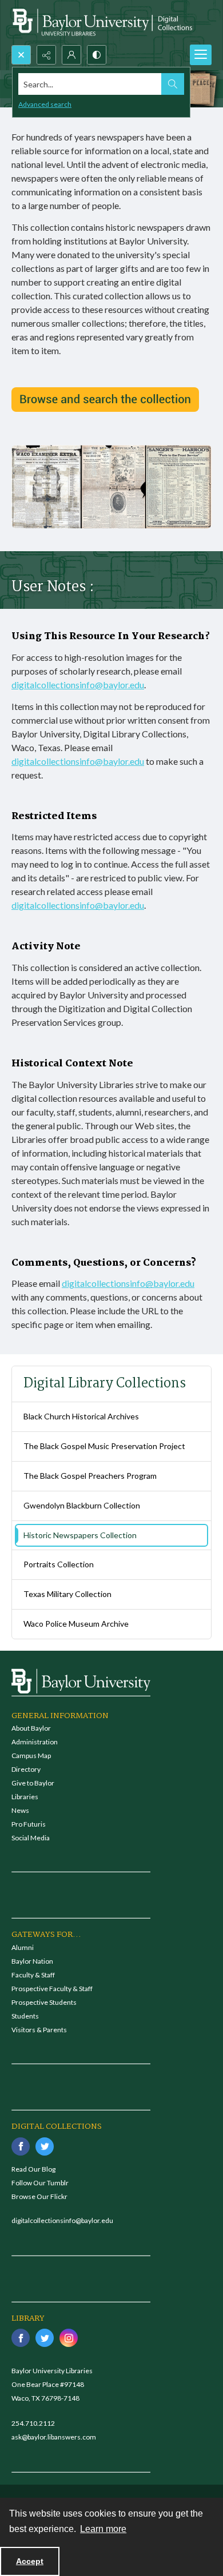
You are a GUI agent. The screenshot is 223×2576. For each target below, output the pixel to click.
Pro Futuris (29, 1824)
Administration (35, 1742)
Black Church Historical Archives (81, 1416)
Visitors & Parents (39, 2030)
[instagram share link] (69, 2338)
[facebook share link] (21, 2146)
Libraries (25, 1797)
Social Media (31, 1838)
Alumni (23, 1947)
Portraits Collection (59, 1564)
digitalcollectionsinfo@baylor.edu (78, 685)
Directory (26, 1769)
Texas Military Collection (67, 1594)
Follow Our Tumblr (40, 2183)
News (20, 1810)
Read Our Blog (33, 2169)
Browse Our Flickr (39, 2196)
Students (25, 2016)
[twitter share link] (45, 2146)
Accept (30, 2561)
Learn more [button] (103, 2529)
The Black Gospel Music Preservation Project (104, 1446)
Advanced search (45, 104)
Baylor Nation (32, 1961)
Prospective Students (44, 2002)
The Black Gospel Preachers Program (90, 1476)
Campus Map (31, 1756)
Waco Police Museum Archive (76, 1624)
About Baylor (31, 1728)
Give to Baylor (33, 1783)
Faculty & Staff (33, 1975)
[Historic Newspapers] (105, 400)
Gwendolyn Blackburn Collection (82, 1505)
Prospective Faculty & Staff (52, 1989)
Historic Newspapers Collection (80, 1535)
